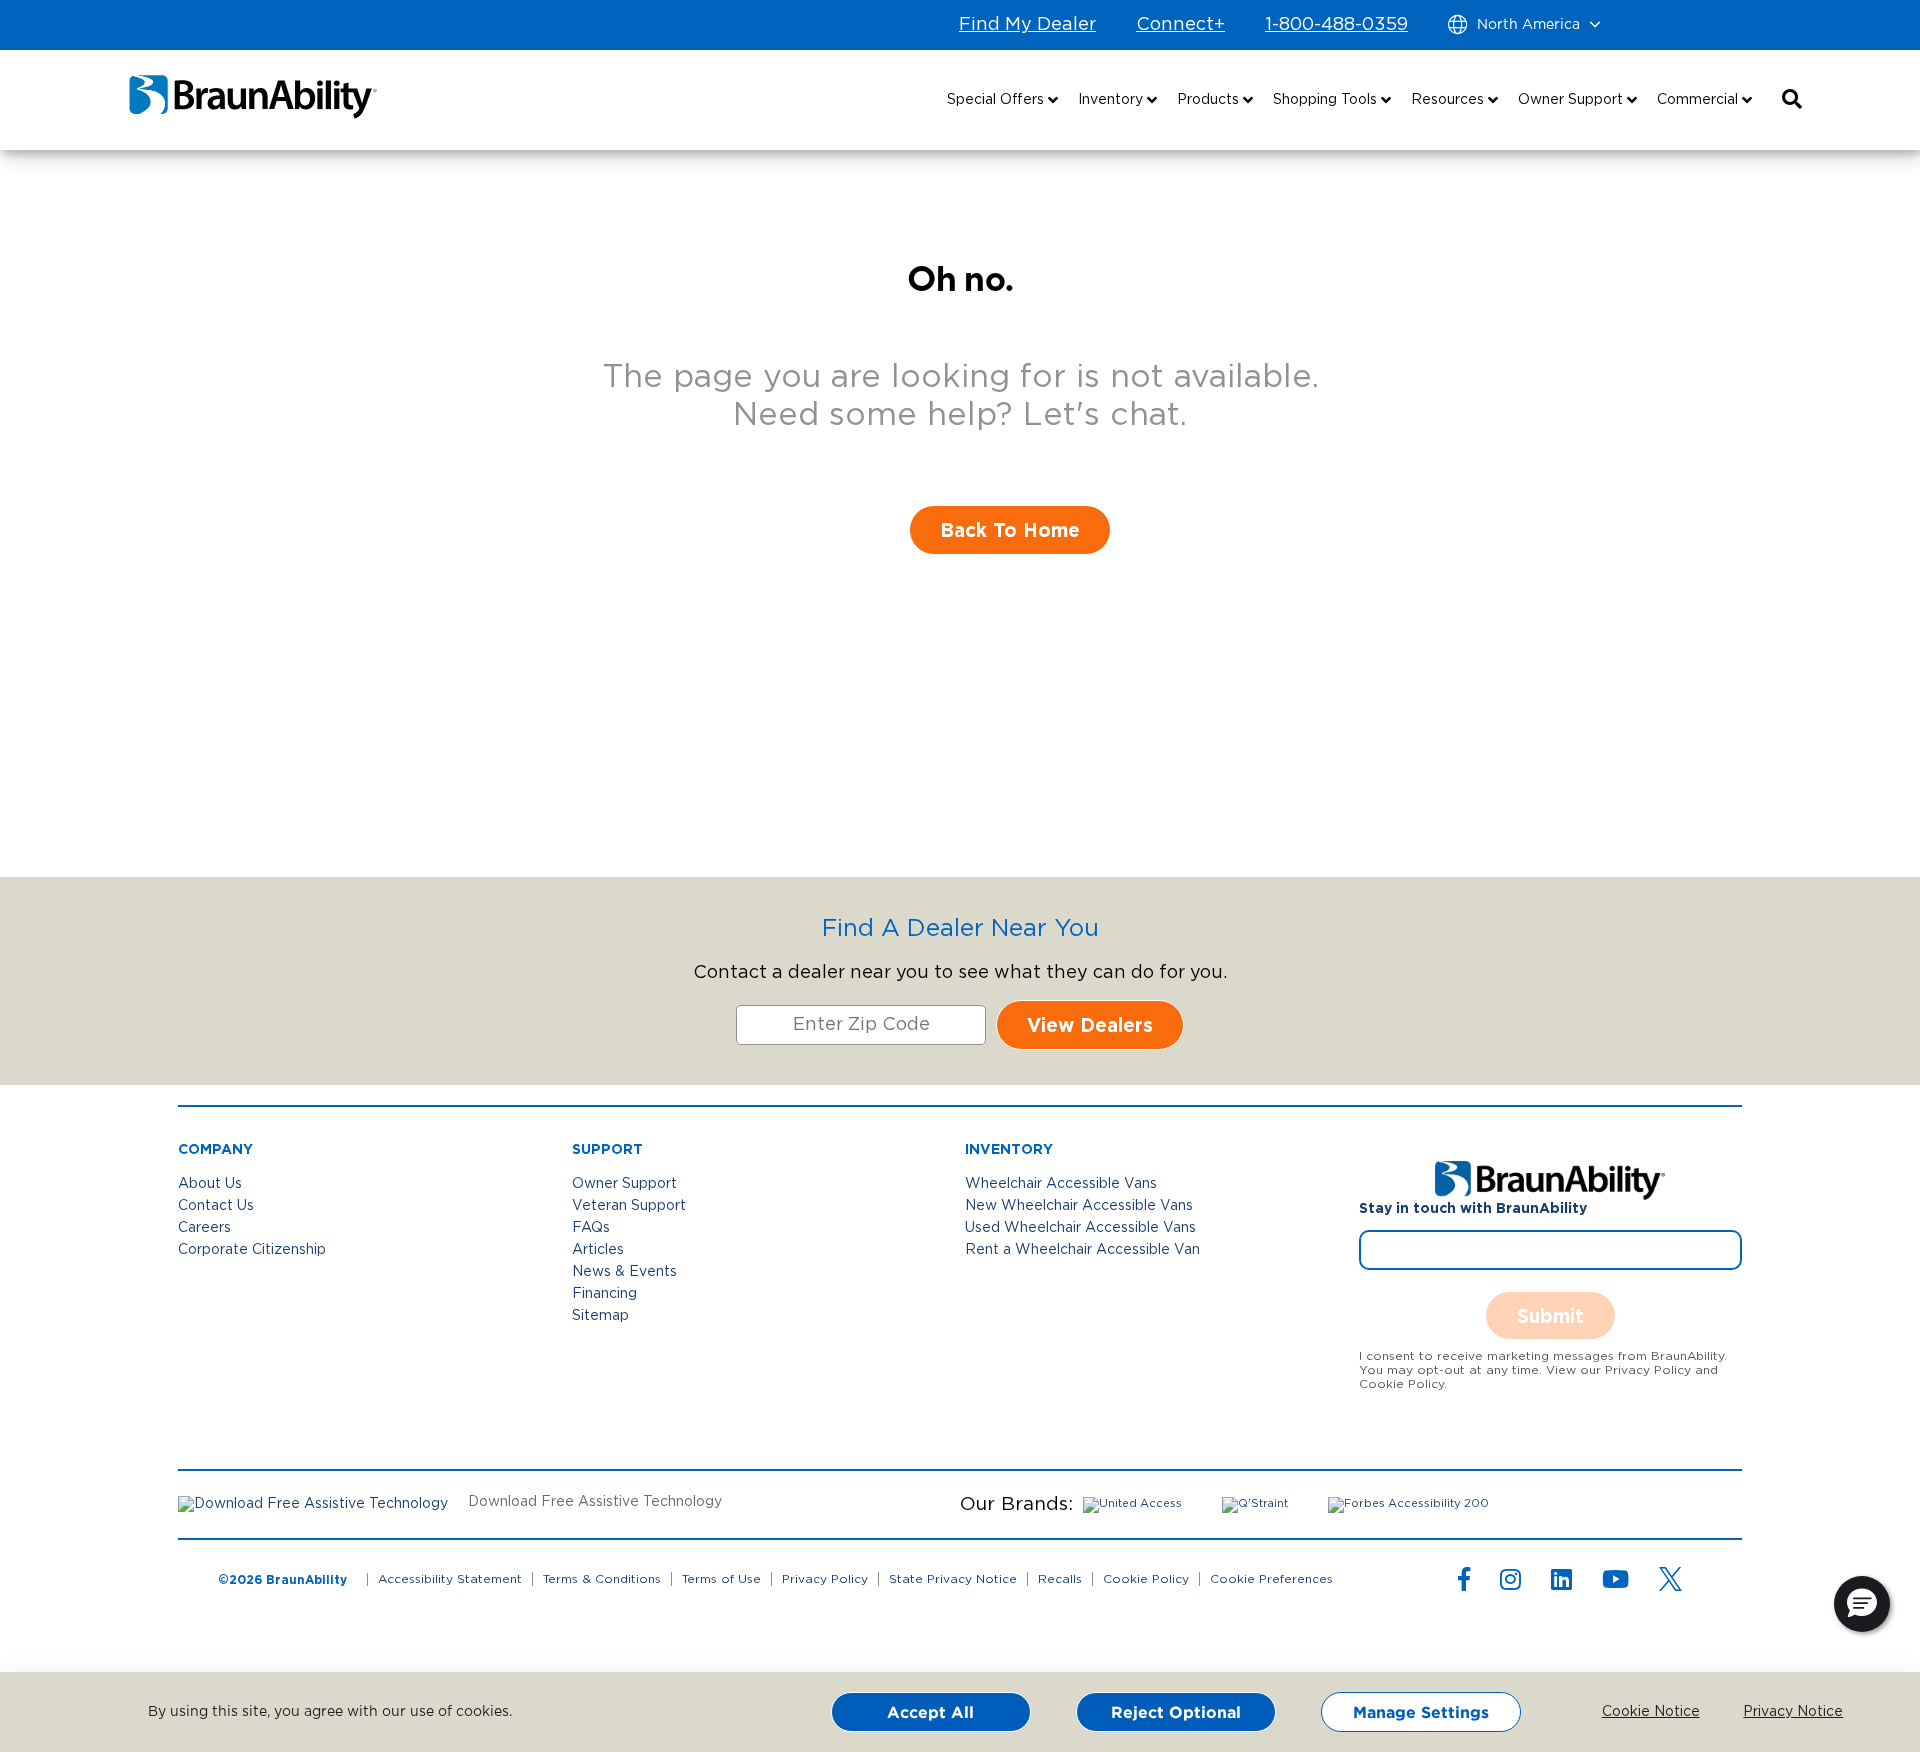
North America (1528, 25)
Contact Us (216, 1206)
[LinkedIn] (1561, 1584)
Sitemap (600, 1316)
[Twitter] (1670, 1579)
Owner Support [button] (1572, 100)
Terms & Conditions (602, 1579)
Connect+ (1180, 25)
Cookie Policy (1146, 1579)
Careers (204, 1228)
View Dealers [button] (1090, 1024)
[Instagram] (1510, 1584)
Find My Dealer (1027, 25)
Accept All (930, 1712)
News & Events (624, 1272)
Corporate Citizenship (252, 1250)
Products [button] (1210, 100)
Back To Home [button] (1010, 529)
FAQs (591, 1228)
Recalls (1060, 1579)
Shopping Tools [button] (1327, 100)
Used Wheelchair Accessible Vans (1080, 1228)
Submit (1550, 1315)
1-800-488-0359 (1336, 25)
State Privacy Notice (953, 1579)
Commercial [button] (1699, 100)
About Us (210, 1184)
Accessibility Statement (450, 1579)
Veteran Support (629, 1206)
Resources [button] (1449, 100)
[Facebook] (1464, 1584)
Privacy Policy (825, 1579)
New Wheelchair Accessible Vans (1079, 1206)
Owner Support (624, 1184)
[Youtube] (1615, 1584)
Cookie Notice (1637, 1712)
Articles (598, 1250)
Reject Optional (1176, 1712)
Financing (604, 1294)
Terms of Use (721, 1579)
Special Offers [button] (997, 100)
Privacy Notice (1778, 1712)
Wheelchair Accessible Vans (1061, 1184)
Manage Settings (1421, 1712)
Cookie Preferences (1271, 1579)
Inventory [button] (1112, 100)
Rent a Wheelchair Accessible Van (1082, 1250)
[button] (1792, 100)
